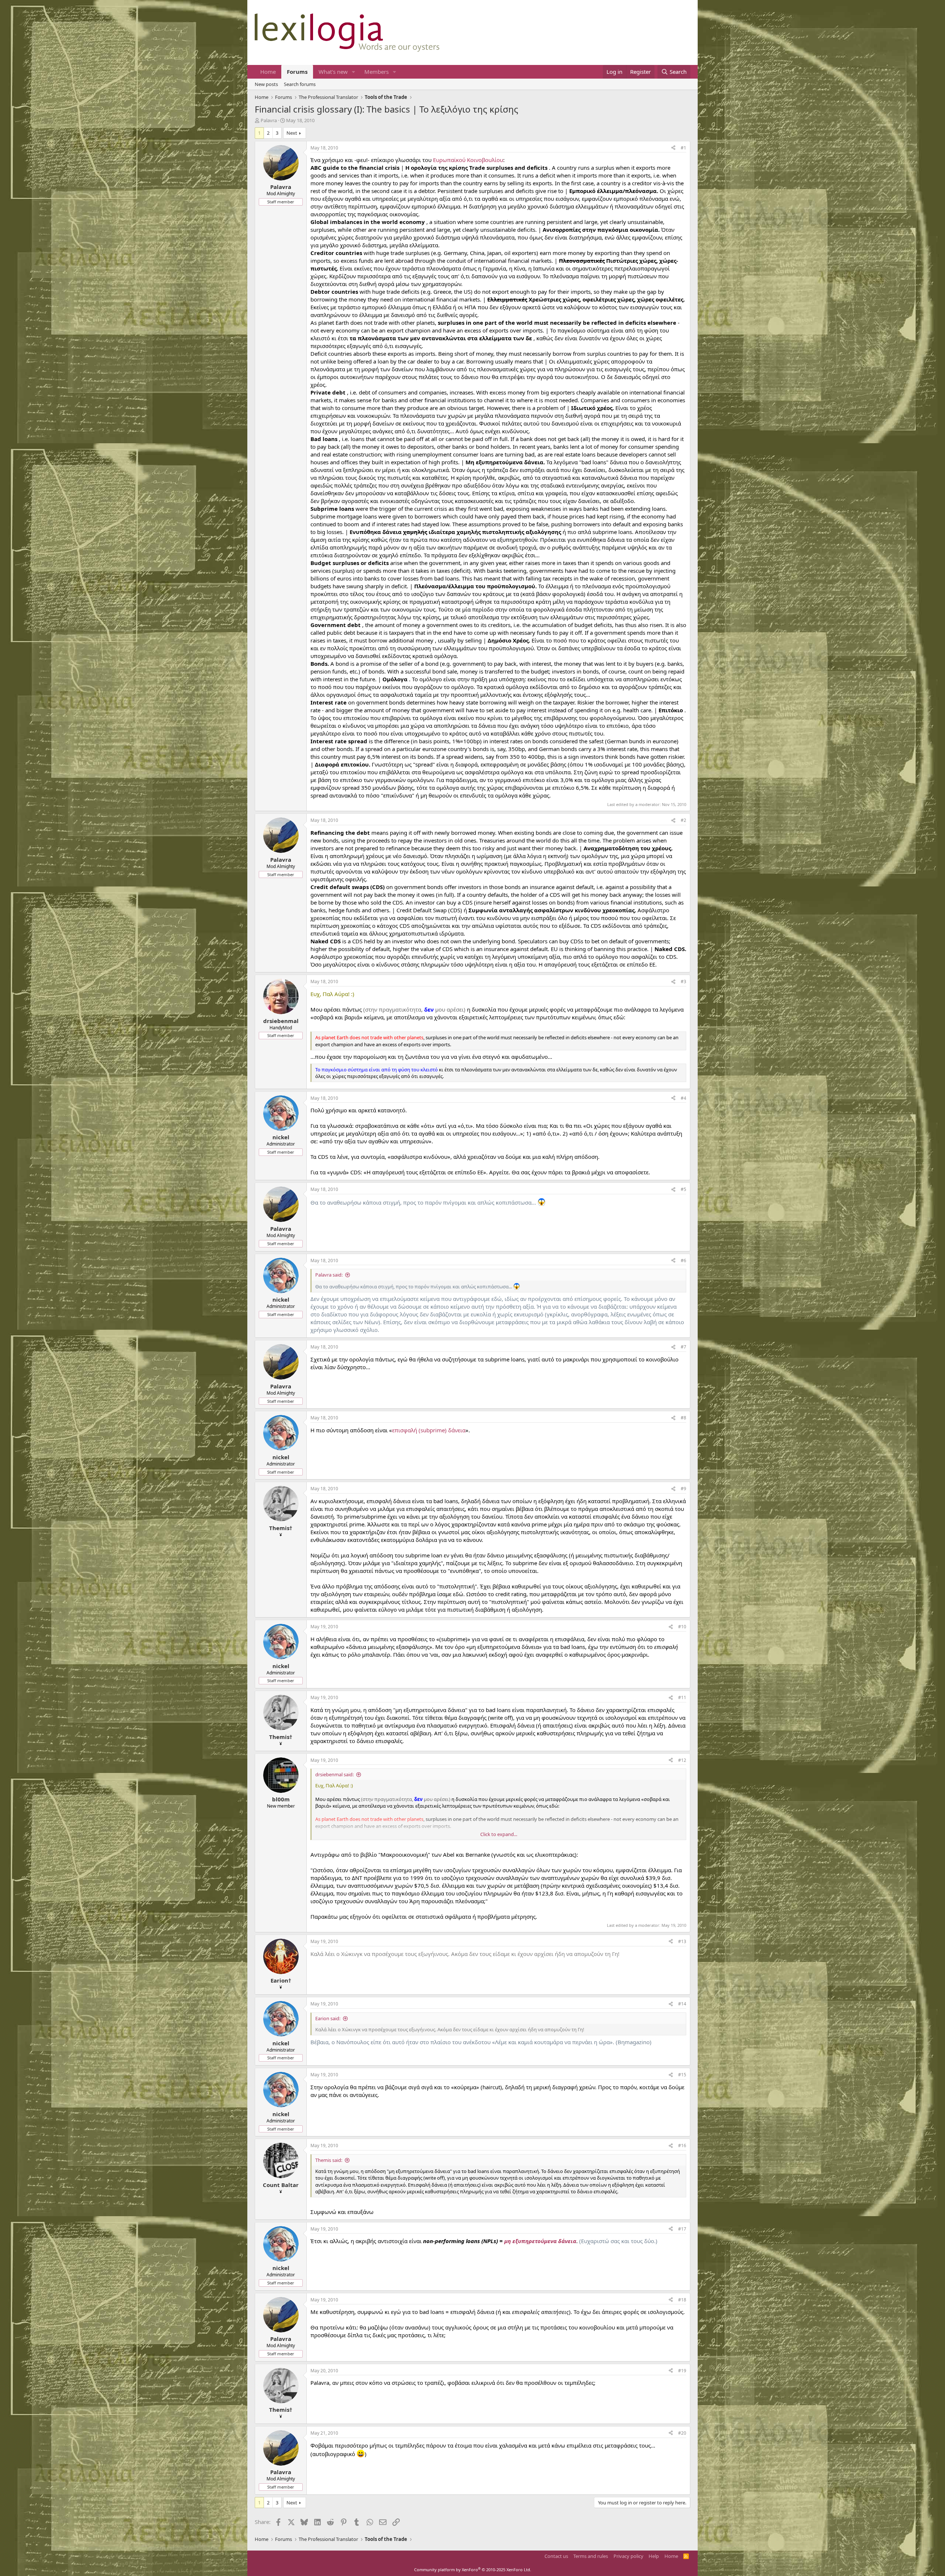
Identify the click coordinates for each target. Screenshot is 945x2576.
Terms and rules (591, 2556)
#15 (682, 2075)
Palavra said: (329, 1275)
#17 (682, 2229)
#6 (683, 1261)
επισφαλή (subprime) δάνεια (429, 1430)
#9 (683, 1489)
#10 (682, 1627)
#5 (683, 1189)
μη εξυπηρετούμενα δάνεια (540, 2241)
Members (377, 72)
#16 (682, 2145)
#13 (682, 1941)
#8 (683, 1418)
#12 (682, 1760)
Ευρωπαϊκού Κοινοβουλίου (468, 160)
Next (292, 133)
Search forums (300, 84)
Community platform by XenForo (473, 2570)
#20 (682, 2433)
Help (654, 2556)
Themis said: (329, 2160)
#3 (683, 982)
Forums (297, 72)
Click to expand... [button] (499, 1834)
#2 (683, 820)
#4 (683, 1098)
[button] (354, 72)
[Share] (673, 148)
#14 (682, 2004)
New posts (266, 84)
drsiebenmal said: (334, 1774)
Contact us (556, 2556)
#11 (682, 1697)
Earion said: (328, 2018)
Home (268, 72)
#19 (682, 2371)
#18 (682, 2300)
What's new (333, 72)
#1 (683, 148)
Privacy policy (628, 2556)
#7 (683, 1347)
